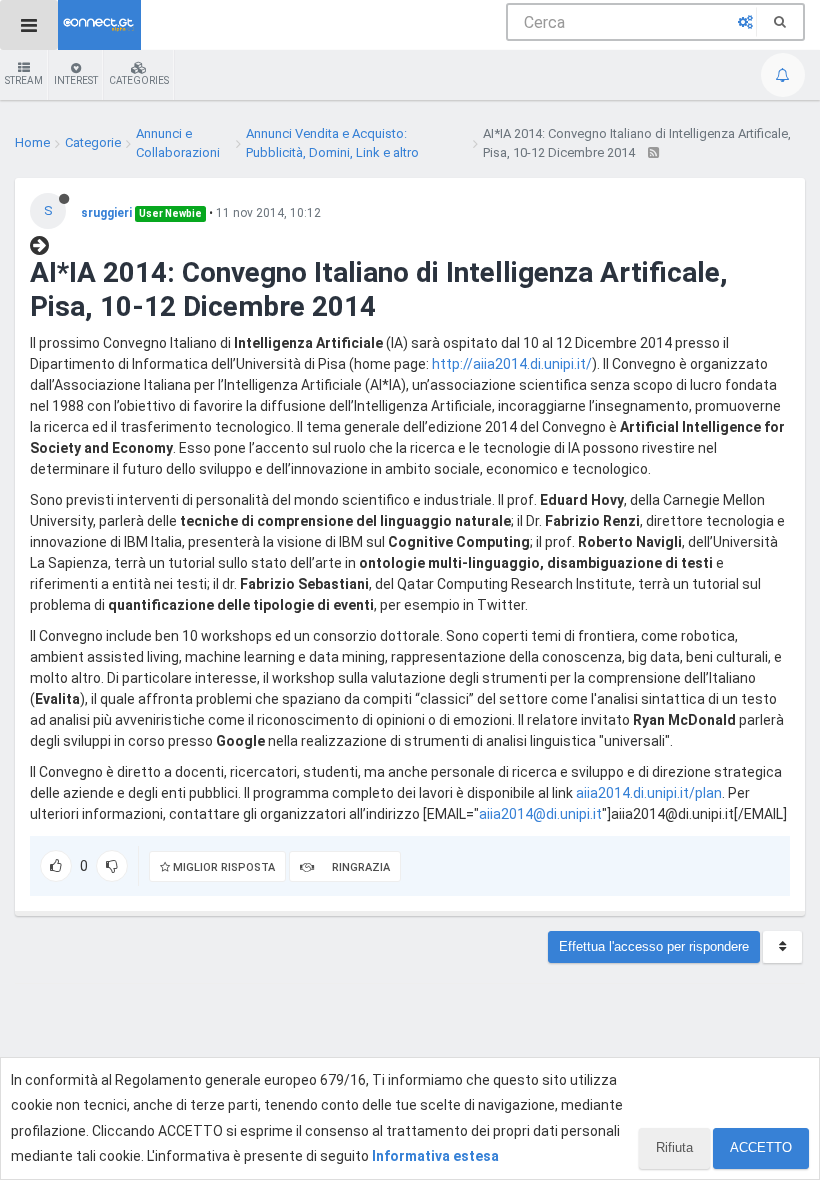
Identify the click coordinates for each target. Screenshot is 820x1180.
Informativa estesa (435, 1156)
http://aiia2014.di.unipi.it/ (512, 364)
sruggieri (106, 213)
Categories (139, 80)
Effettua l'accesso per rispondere (654, 946)
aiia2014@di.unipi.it (540, 814)
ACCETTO (761, 1147)
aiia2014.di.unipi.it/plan (649, 793)
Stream (24, 80)
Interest (76, 80)
